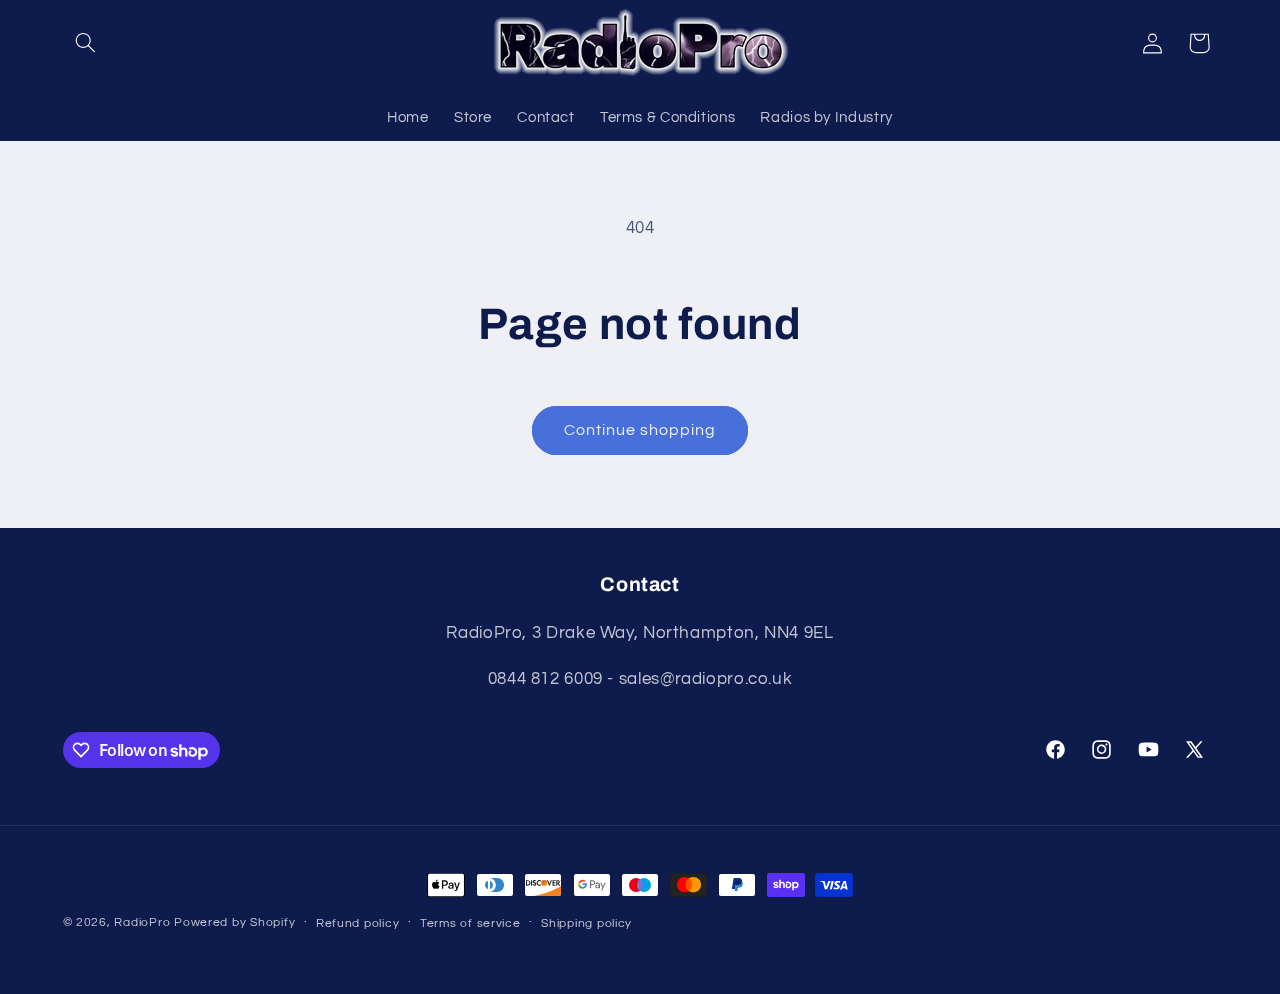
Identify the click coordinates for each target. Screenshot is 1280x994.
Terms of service (470, 923)
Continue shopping (640, 430)
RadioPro (142, 922)
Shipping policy (586, 923)
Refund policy (358, 923)
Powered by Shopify (234, 922)
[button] (86, 43)
